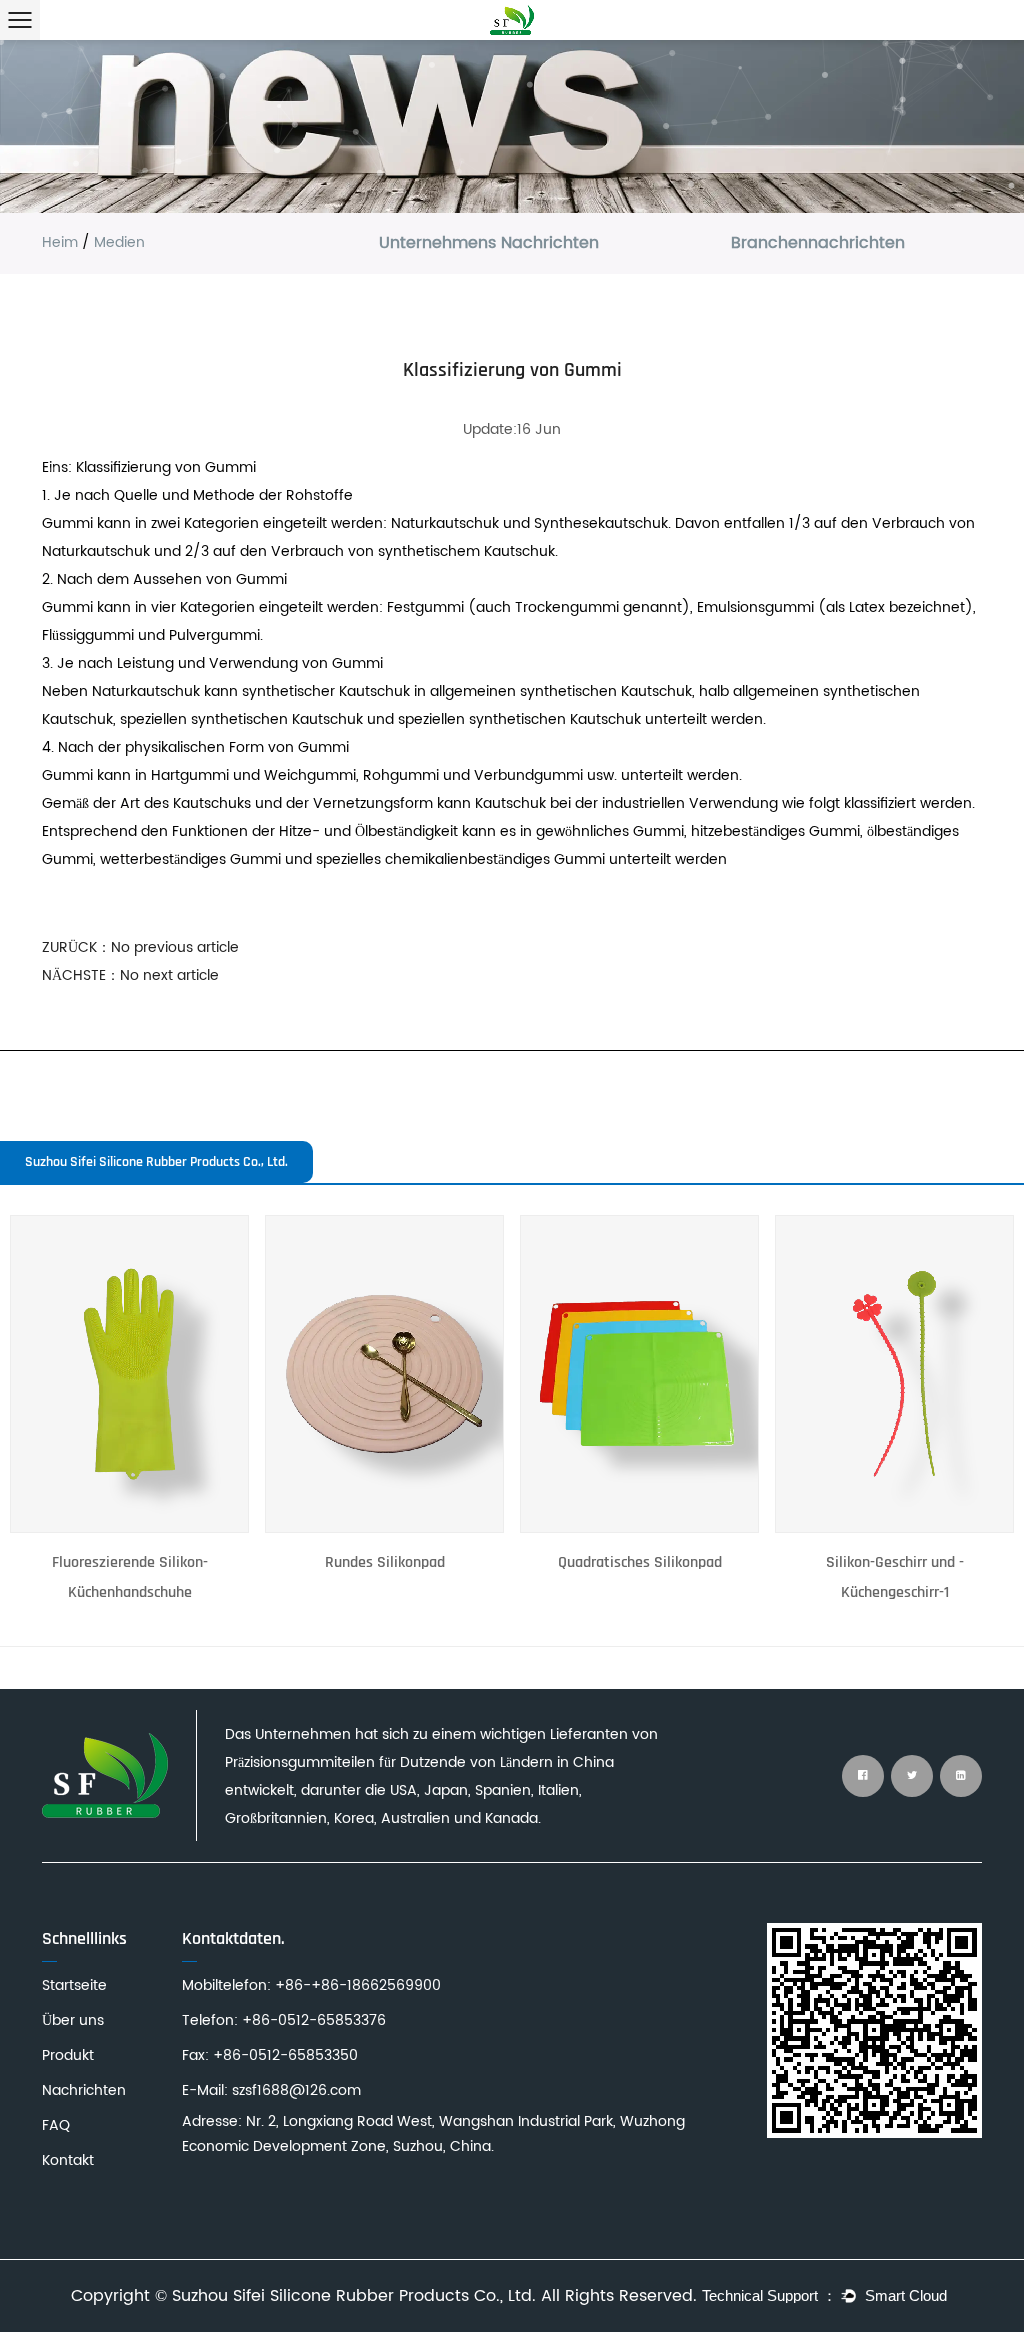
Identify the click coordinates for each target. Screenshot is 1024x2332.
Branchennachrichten (818, 243)
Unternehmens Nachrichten (489, 243)
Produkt (68, 2055)
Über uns (73, 2020)
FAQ (56, 2125)
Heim (60, 242)
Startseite (74, 1985)
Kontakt (68, 2160)
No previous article (175, 947)
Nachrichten (84, 2090)
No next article (169, 975)
